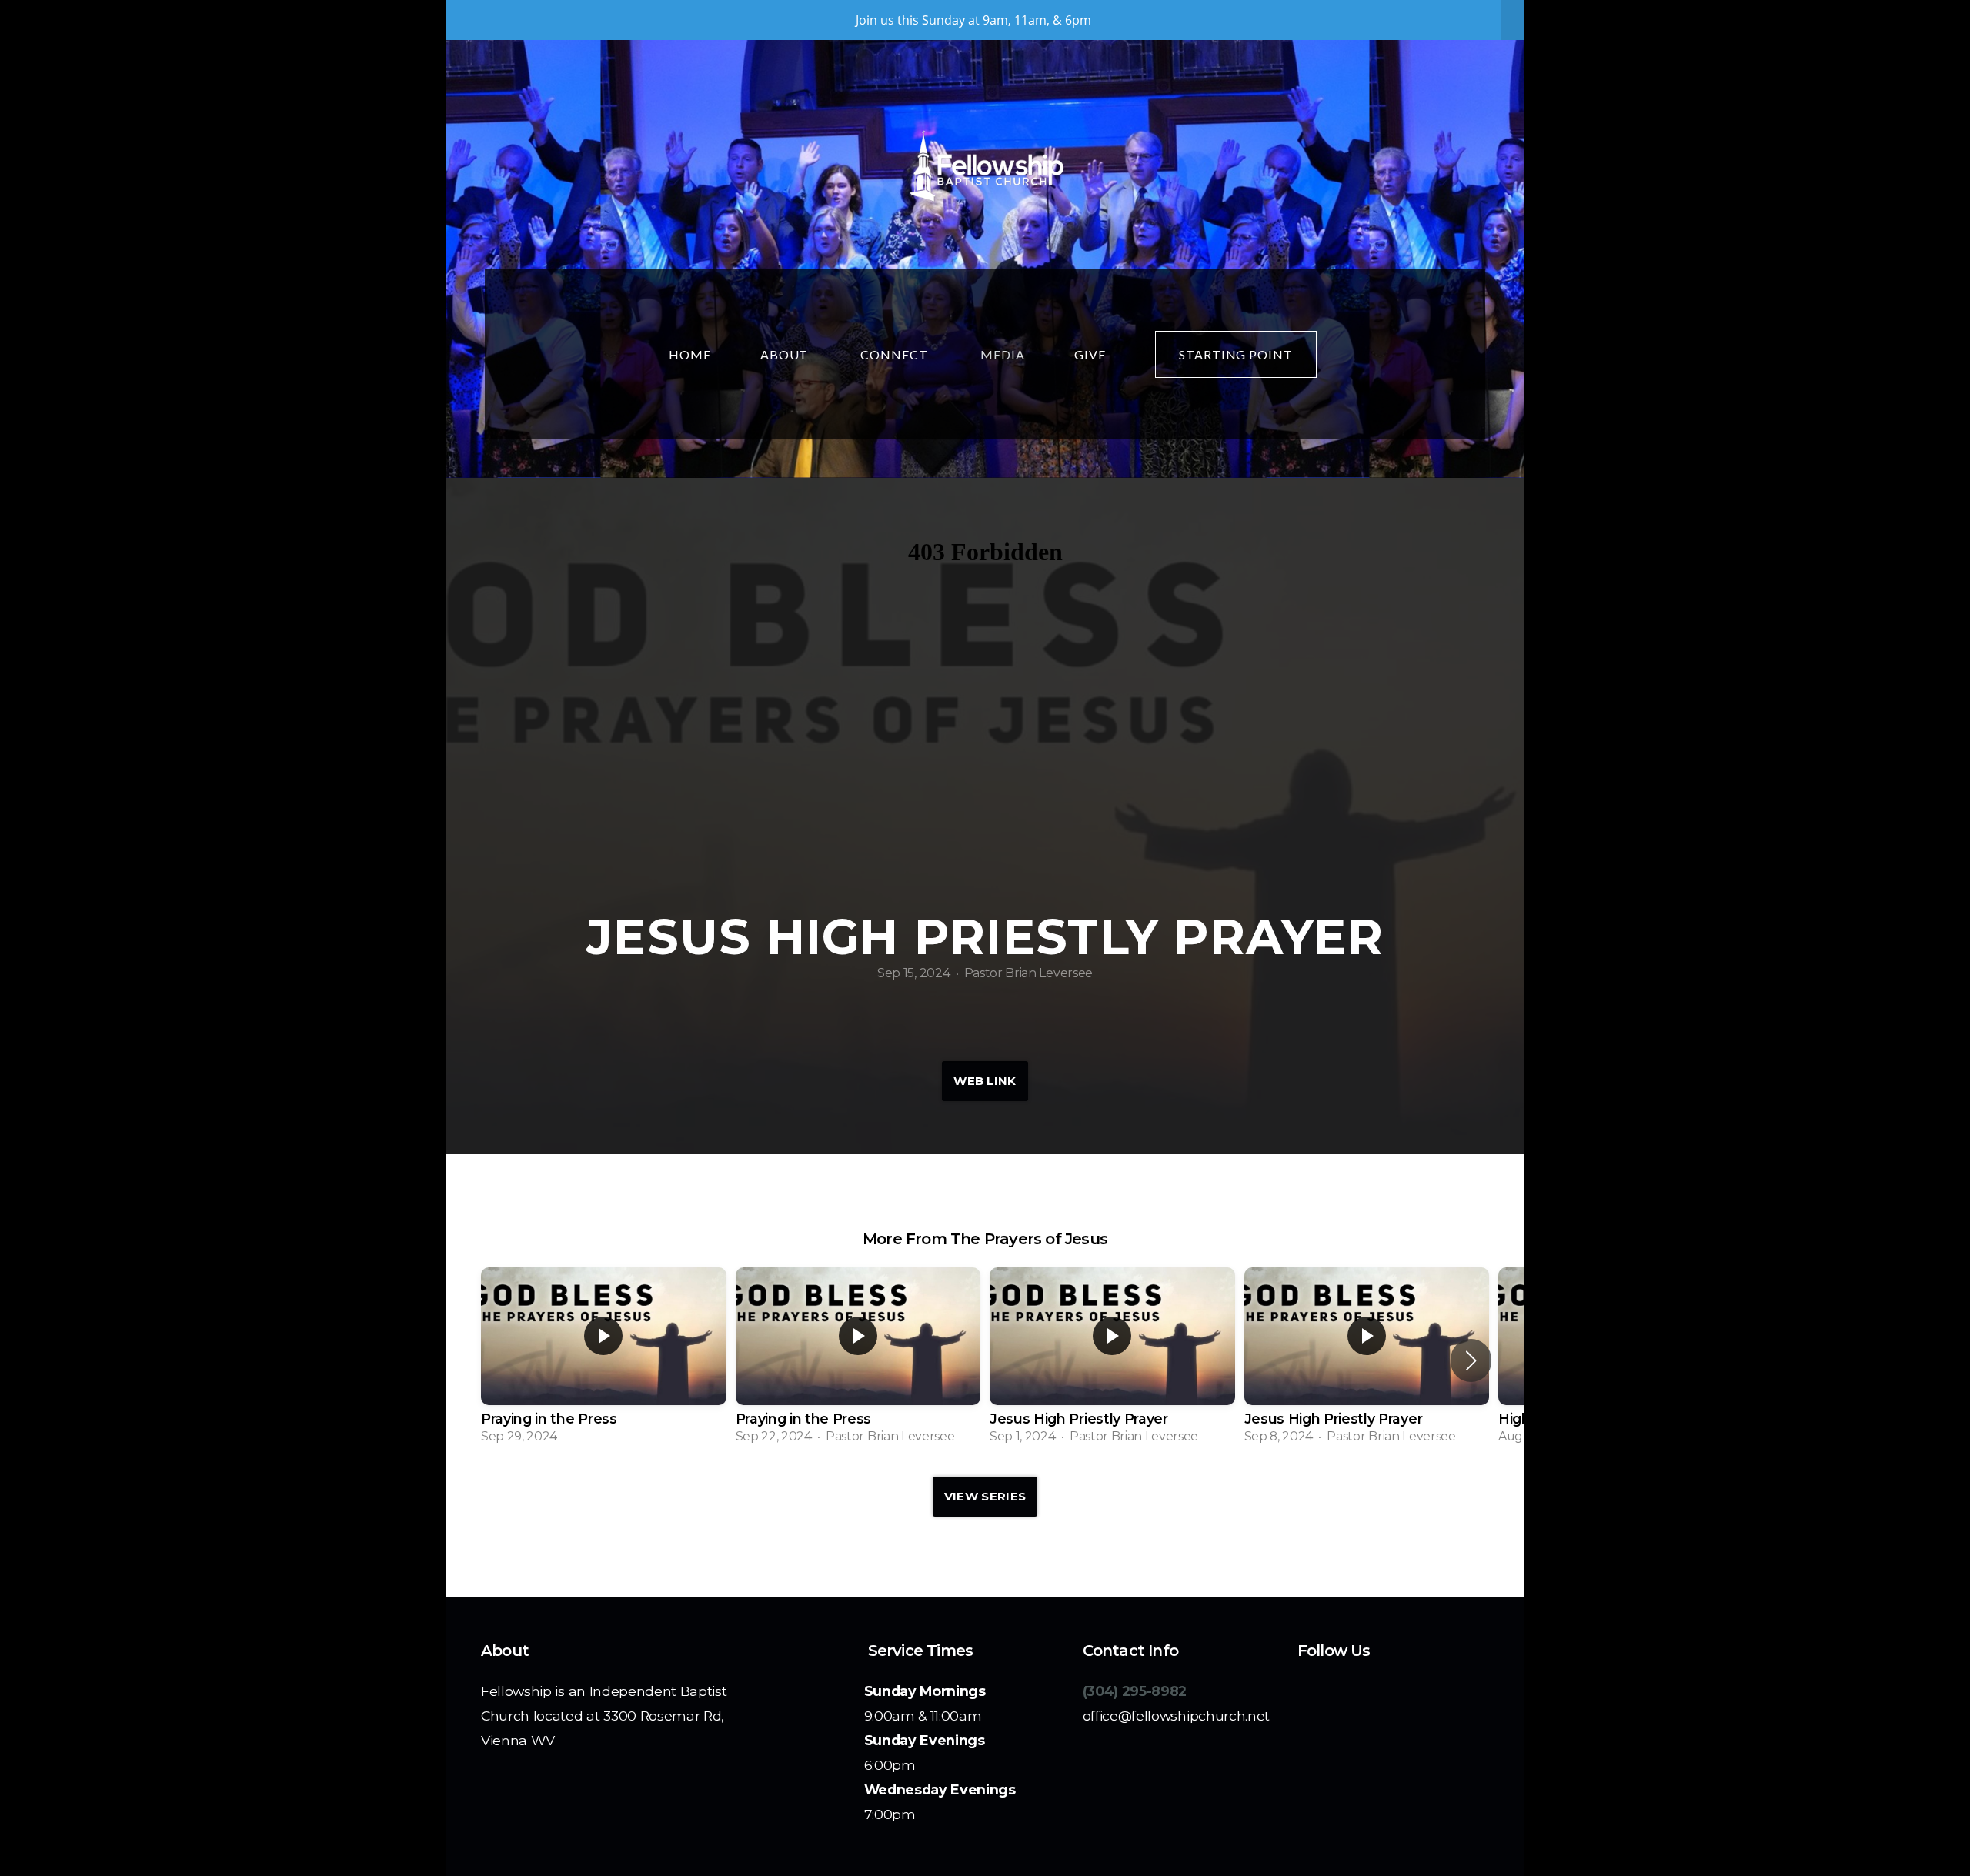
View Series (985, 1496)
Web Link (985, 1081)
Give (1090, 354)
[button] (1471, 1360)
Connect (896, 354)
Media (1003, 354)
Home (690, 354)
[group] (604, 1361)
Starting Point (1236, 354)
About (786, 354)
